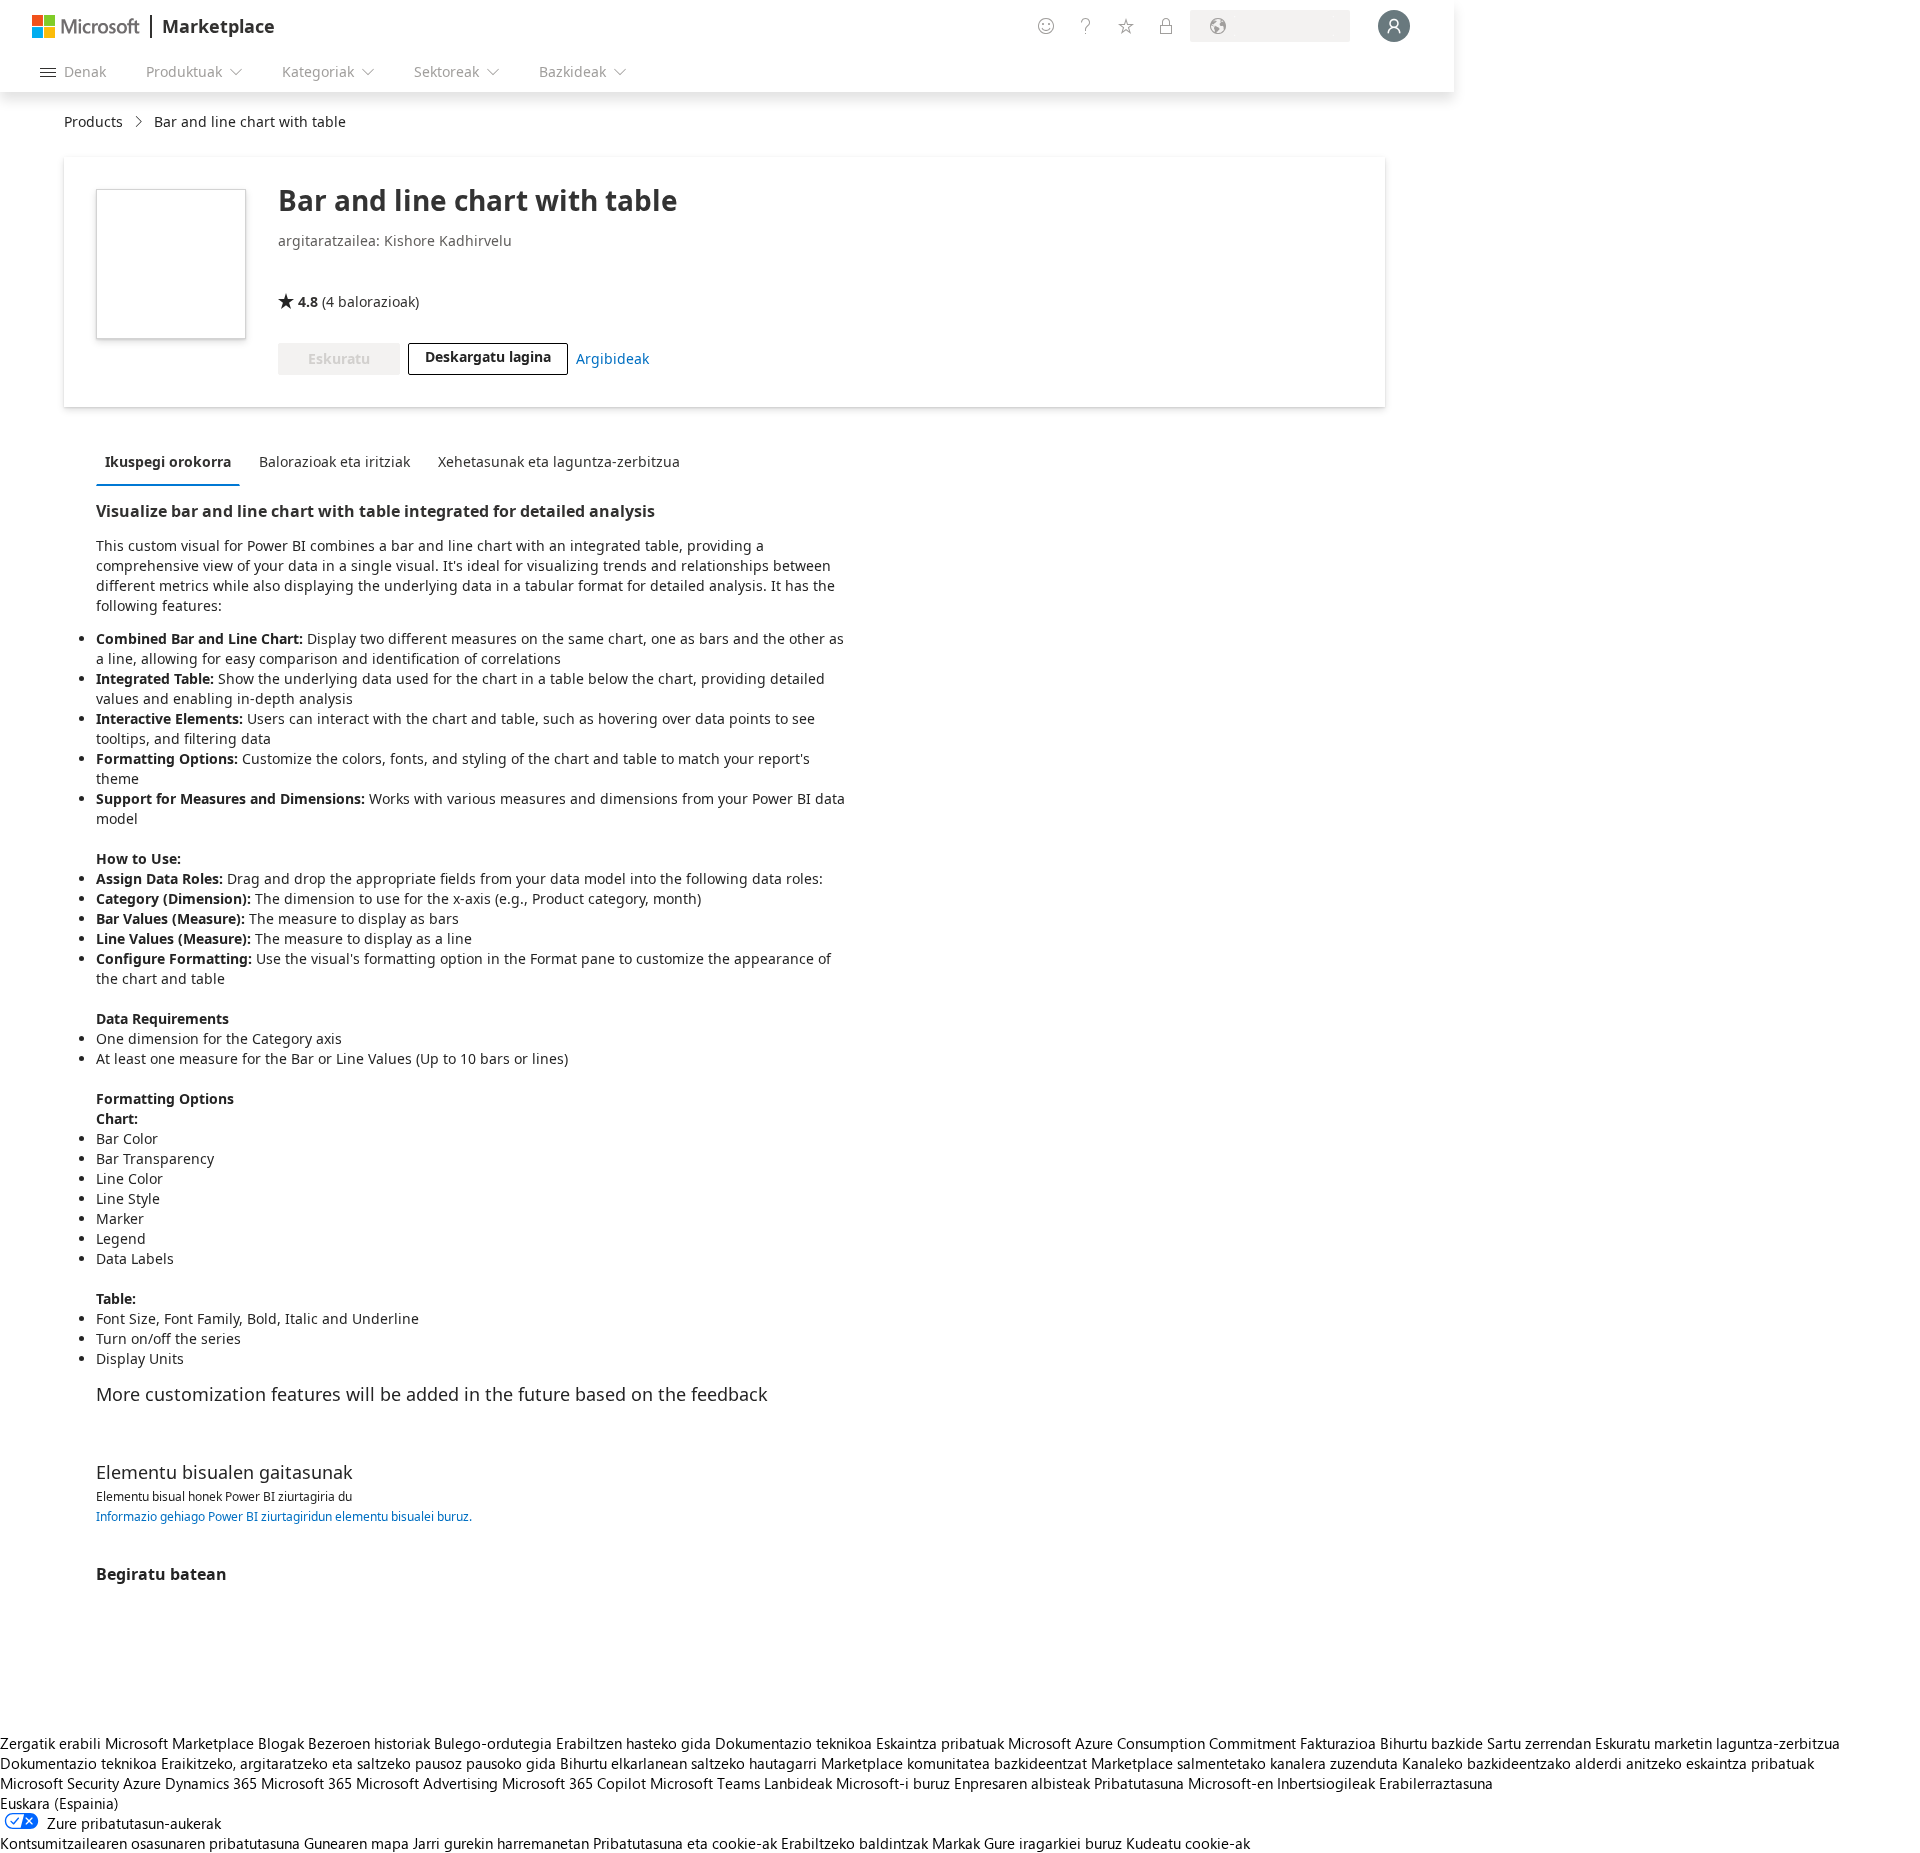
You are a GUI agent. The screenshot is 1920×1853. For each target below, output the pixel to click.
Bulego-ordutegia (493, 1743)
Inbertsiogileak (1326, 1783)
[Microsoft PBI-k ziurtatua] (336, 273)
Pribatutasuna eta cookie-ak (685, 1843)
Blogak (281, 1743)
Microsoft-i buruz (893, 1783)
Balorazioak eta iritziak (334, 461)
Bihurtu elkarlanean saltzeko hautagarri (688, 1763)
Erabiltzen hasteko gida (633, 1743)
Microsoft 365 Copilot (574, 1783)
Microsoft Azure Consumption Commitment (1154, 1743)
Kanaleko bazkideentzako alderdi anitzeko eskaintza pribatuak (1608, 1763)
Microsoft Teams (705, 1783)
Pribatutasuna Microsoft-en (1183, 1783)
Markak (956, 1843)
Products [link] (93, 121)
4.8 (308, 301)
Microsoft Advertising (427, 1783)
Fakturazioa (1338, 1743)
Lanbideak (798, 1783)
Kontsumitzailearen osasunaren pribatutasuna (150, 1843)
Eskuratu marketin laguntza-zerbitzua (1717, 1743)
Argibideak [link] (612, 358)
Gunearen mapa (356, 1843)
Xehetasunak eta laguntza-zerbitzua (559, 461)
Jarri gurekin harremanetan (501, 1843)
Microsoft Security (59, 1783)
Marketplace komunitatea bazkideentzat (954, 1763)
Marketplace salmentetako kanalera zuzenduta (1244, 1763)
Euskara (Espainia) (59, 1803)
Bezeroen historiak (369, 1743)
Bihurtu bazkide (1431, 1743)
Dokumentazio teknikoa (793, 1743)
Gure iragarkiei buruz (1053, 1843)
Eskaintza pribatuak (940, 1743)
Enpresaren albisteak (1022, 1783)
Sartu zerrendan (1539, 1743)
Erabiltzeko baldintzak (854, 1843)
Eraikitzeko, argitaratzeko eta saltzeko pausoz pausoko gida (358, 1763)
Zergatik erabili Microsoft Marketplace (127, 1743)
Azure (142, 1783)
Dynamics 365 (211, 1783)
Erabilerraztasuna (1436, 1783)
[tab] (173, 461)
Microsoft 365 (306, 1783)
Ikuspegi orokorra (168, 461)
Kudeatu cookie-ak (1188, 1843)
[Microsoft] (86, 26)
